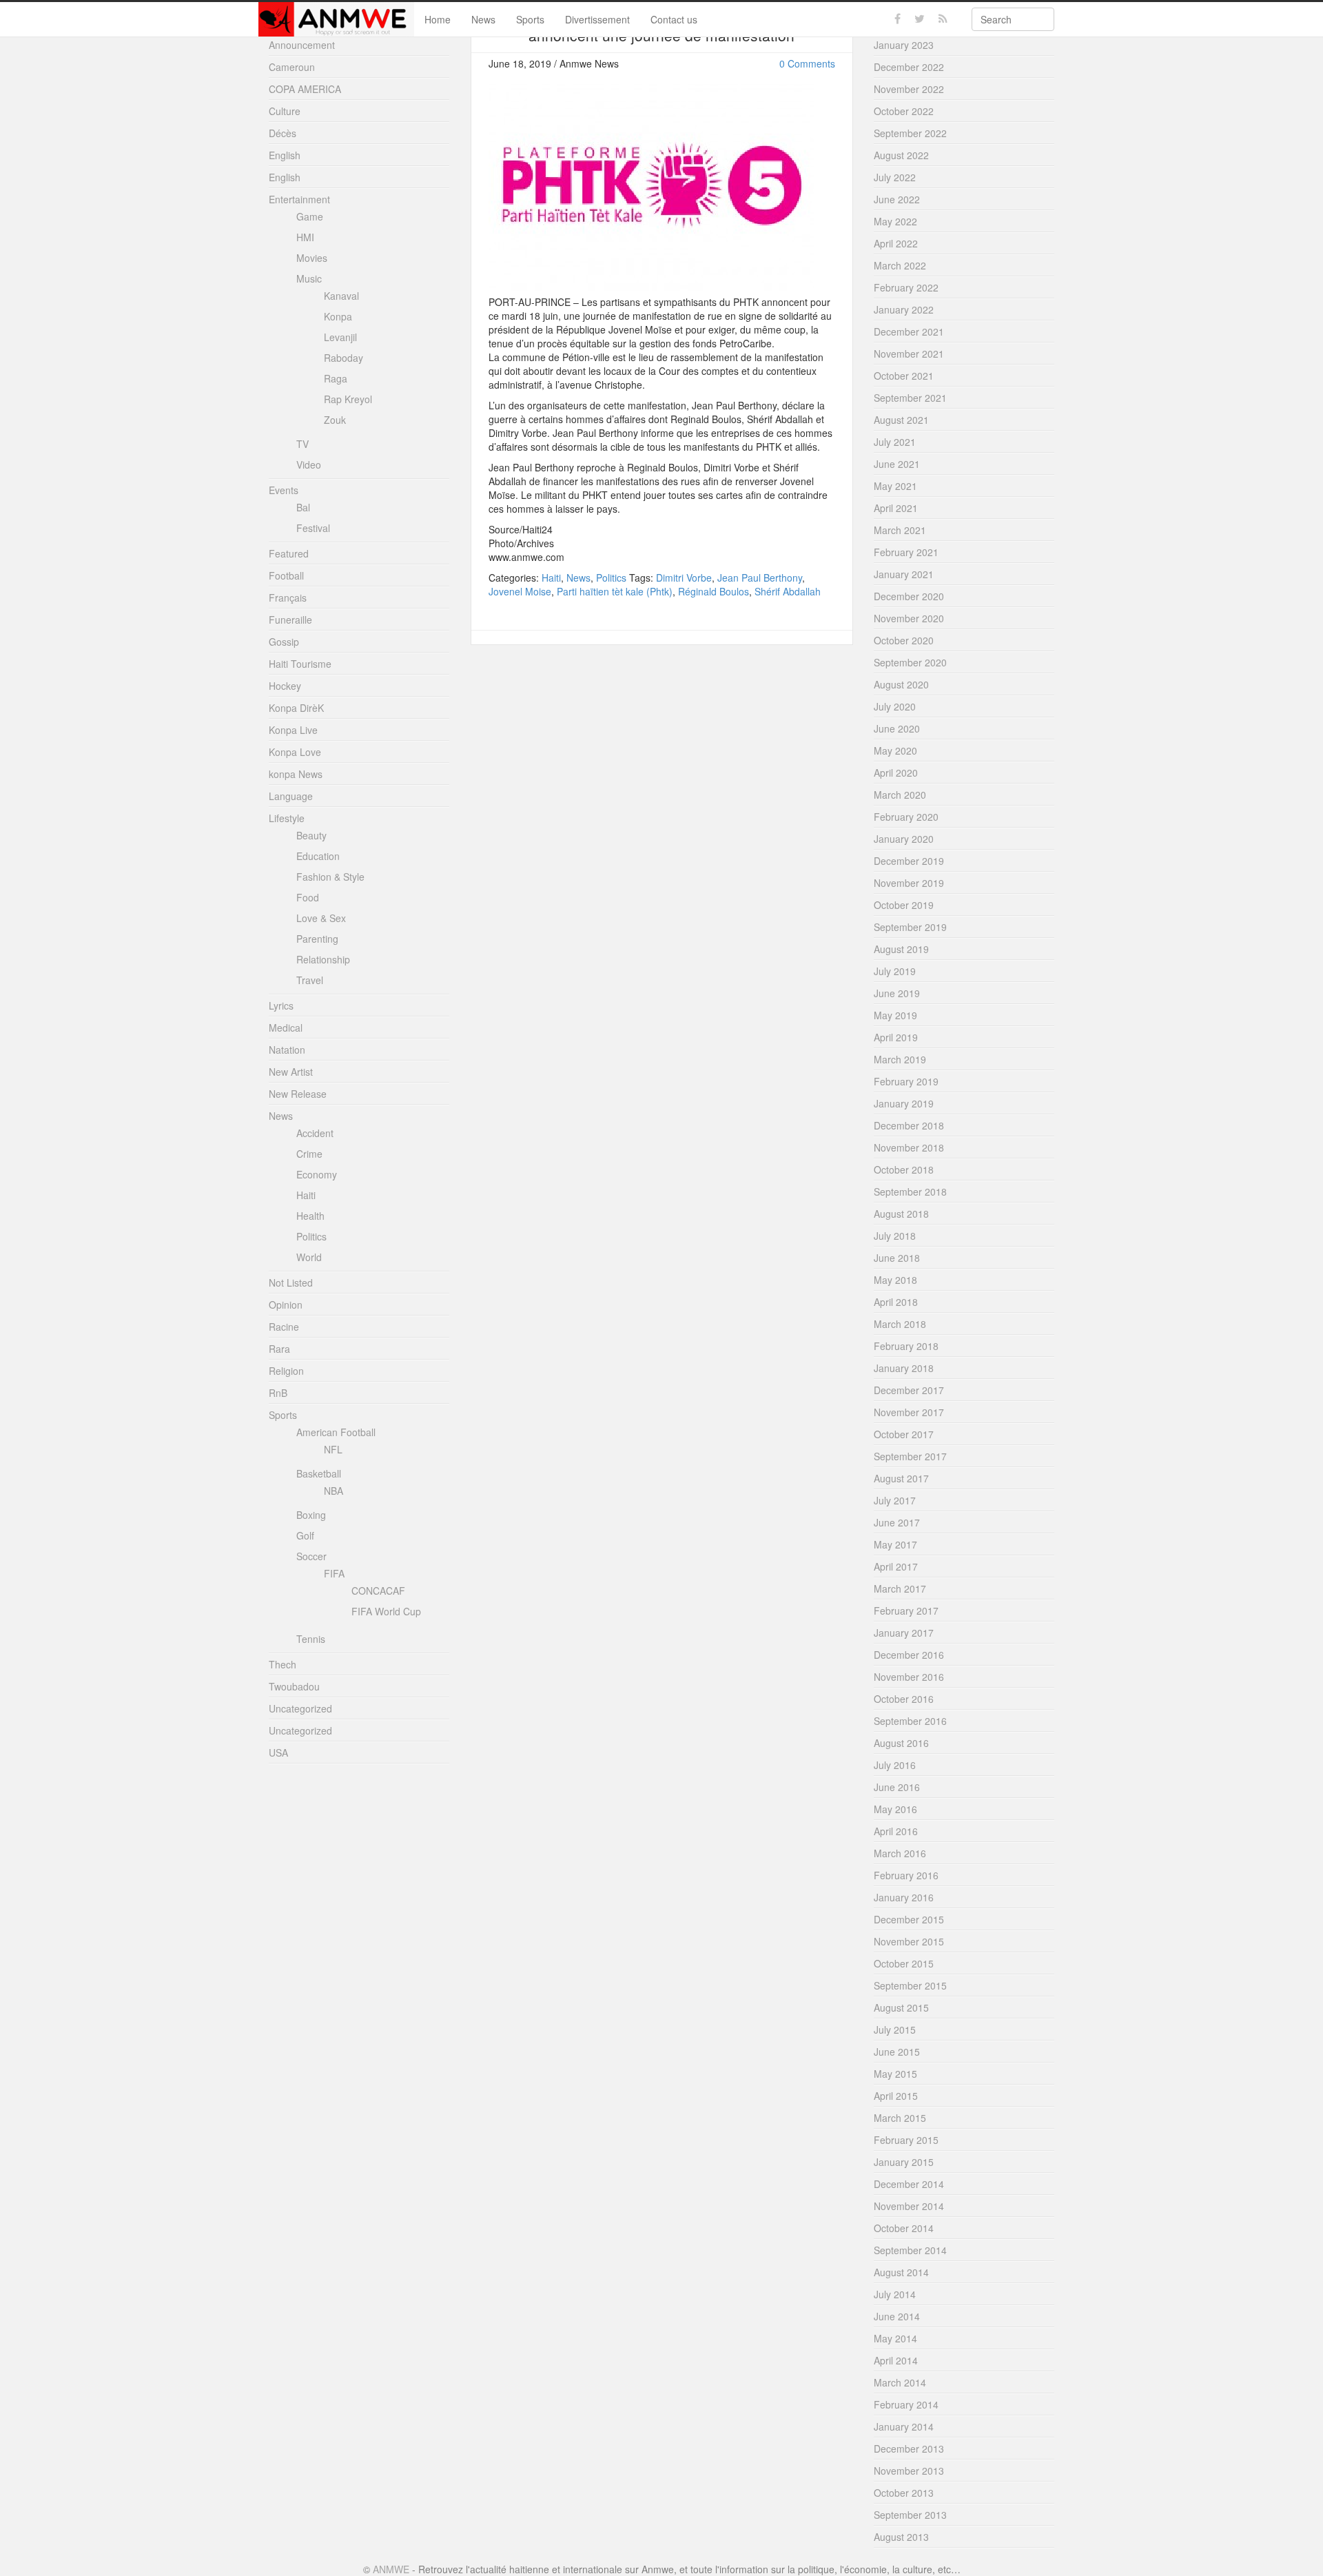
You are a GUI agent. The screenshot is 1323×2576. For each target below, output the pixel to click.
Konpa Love (295, 752)
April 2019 (896, 1037)
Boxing (311, 1515)
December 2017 (909, 1390)
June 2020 (897, 728)
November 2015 (909, 1941)
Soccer (311, 1556)
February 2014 (906, 2404)
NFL (333, 1449)
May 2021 (895, 486)
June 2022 (897, 199)
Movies (312, 258)
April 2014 (896, 2360)
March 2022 (900, 265)
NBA (334, 1491)
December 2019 (909, 861)
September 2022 (910, 133)
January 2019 (904, 1103)
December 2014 (909, 2184)
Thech (283, 1664)
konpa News (296, 774)
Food (308, 897)
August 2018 (901, 1214)
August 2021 (901, 420)
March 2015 (900, 2118)
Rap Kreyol (348, 399)
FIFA (334, 1573)
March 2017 (900, 1588)
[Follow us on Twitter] (920, 19)
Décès (283, 133)
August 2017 (901, 1478)
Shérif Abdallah (788, 591)
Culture (285, 111)
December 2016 (909, 1655)
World (309, 1257)
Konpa (338, 316)
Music (309, 278)
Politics (611, 577)
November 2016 (909, 1677)
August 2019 (901, 949)
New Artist (291, 1072)
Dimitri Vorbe (684, 577)
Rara (279, 1349)
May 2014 (895, 2338)
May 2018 (895, 1280)
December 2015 (909, 1919)
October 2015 (904, 1963)
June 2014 (897, 2316)
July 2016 (895, 1765)
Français (288, 597)
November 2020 (909, 618)
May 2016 (895, 1809)
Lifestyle (287, 818)
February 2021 (906, 552)
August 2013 (901, 2537)
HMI (305, 237)
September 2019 (910, 927)
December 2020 (909, 596)
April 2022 (896, 243)
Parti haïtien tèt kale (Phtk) (615, 591)
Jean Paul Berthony (760, 577)
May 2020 (895, 750)
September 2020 (910, 662)
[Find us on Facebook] (898, 19)
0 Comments (807, 63)
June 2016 (897, 1787)
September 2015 (910, 1985)
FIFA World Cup (386, 1611)
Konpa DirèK (296, 708)
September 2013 (910, 2515)
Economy (317, 1174)
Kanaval (341, 296)
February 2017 (906, 1611)
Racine (284, 1327)
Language (291, 796)
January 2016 (904, 1897)
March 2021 (900, 530)
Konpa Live (293, 730)
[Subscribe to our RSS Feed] (943, 19)
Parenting (317, 939)
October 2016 (904, 1699)
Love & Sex (321, 918)
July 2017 (895, 1500)
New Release (298, 1094)
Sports (530, 19)
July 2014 (895, 2294)
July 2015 (895, 2030)
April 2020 (896, 773)
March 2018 (900, 1324)
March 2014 (900, 2382)
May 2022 (895, 221)
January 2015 (904, 2162)
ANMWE (391, 2569)
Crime (309, 1154)
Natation (287, 1050)
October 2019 (904, 905)
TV (302, 444)
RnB (278, 1393)
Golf (305, 1535)
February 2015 (906, 2140)
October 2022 (904, 111)
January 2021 (904, 574)
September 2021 (910, 398)
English (285, 155)
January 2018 (904, 1368)
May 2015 (895, 2074)
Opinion (286, 1305)
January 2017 (904, 1633)
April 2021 (896, 508)
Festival (313, 528)
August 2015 (901, 2007)
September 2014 (910, 2250)
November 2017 (909, 1412)
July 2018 (895, 1236)
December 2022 (909, 67)
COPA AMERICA (305, 89)
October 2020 (904, 640)
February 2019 (906, 1081)
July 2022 (895, 177)
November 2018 (909, 1147)
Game (310, 216)
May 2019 (895, 1015)
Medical (286, 1028)
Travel (310, 980)
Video (309, 464)
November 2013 (909, 2471)
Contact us (674, 19)
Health (310, 1216)
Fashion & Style (330, 877)
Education (318, 856)
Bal (303, 507)
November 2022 (909, 89)
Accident (315, 1133)
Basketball (319, 1473)
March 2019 (900, 1059)
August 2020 (901, 684)
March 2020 (900, 795)
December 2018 (909, 1125)
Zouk (335, 420)
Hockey (285, 686)
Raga (336, 378)
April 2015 (896, 2096)
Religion (286, 1371)
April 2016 (896, 1831)
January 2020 (904, 839)
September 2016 (910, 1721)
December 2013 (909, 2449)
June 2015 (897, 2052)
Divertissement (597, 19)
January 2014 (904, 2426)
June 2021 (897, 464)
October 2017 (904, 1434)
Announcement (302, 45)
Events (284, 490)
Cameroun (292, 67)
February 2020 (906, 817)
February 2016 (906, 1875)
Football (286, 575)
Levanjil (340, 337)
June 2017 (897, 1522)
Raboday (343, 358)
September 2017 (910, 1456)
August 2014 (901, 2272)
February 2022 (906, 287)
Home (438, 19)
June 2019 (897, 993)
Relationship (323, 959)
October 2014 (904, 2228)
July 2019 (895, 971)
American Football (336, 1432)
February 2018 (906, 1346)
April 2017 (896, 1566)
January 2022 (904, 309)
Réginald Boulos (714, 591)
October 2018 (904, 1169)
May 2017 (895, 1544)
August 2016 (901, 1743)
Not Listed (291, 1282)
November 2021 (909, 354)
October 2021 (904, 376)
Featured (289, 553)
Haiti (551, 577)
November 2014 (909, 2206)
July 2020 (895, 706)
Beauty (311, 835)
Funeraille (290, 620)
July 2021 (895, 442)
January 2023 (904, 45)
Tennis (311, 1639)
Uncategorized (300, 1708)
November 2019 (909, 883)
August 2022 (901, 155)
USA (278, 1752)
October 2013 (904, 2493)
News (483, 19)
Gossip (284, 642)
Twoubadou (294, 1686)
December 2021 (909, 331)
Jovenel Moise (520, 591)
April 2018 (896, 1302)
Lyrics (281, 1005)
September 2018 (910, 1192)
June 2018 (897, 1258)
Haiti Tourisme (300, 664)
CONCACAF (378, 1591)
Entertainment (299, 199)
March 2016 (900, 1853)
